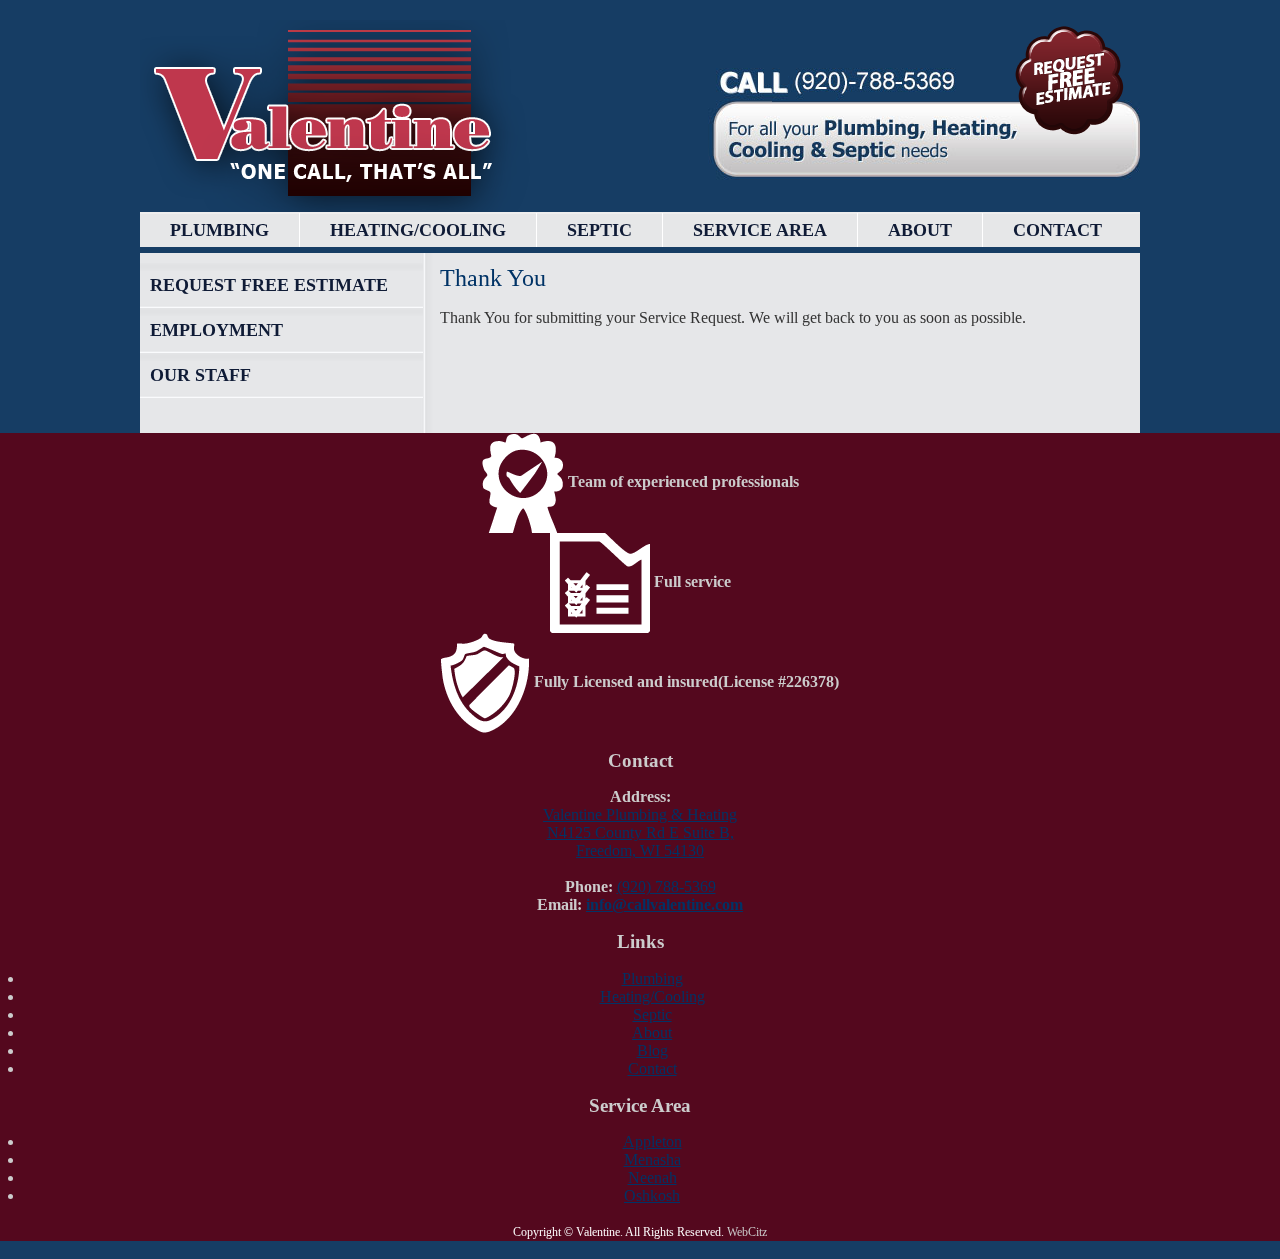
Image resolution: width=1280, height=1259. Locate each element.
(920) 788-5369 (666, 886)
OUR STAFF (200, 375)
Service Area (760, 230)
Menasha (652, 1159)
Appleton (652, 1141)
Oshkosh (652, 1195)
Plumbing (219, 230)
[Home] (335, 116)
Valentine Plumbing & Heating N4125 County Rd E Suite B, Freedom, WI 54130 (640, 832)
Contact (1057, 230)
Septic (599, 230)
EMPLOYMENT (216, 330)
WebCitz (747, 1232)
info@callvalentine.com (664, 904)
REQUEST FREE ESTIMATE (269, 285)
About (920, 230)
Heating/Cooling (418, 230)
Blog (652, 1050)
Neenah (652, 1177)
